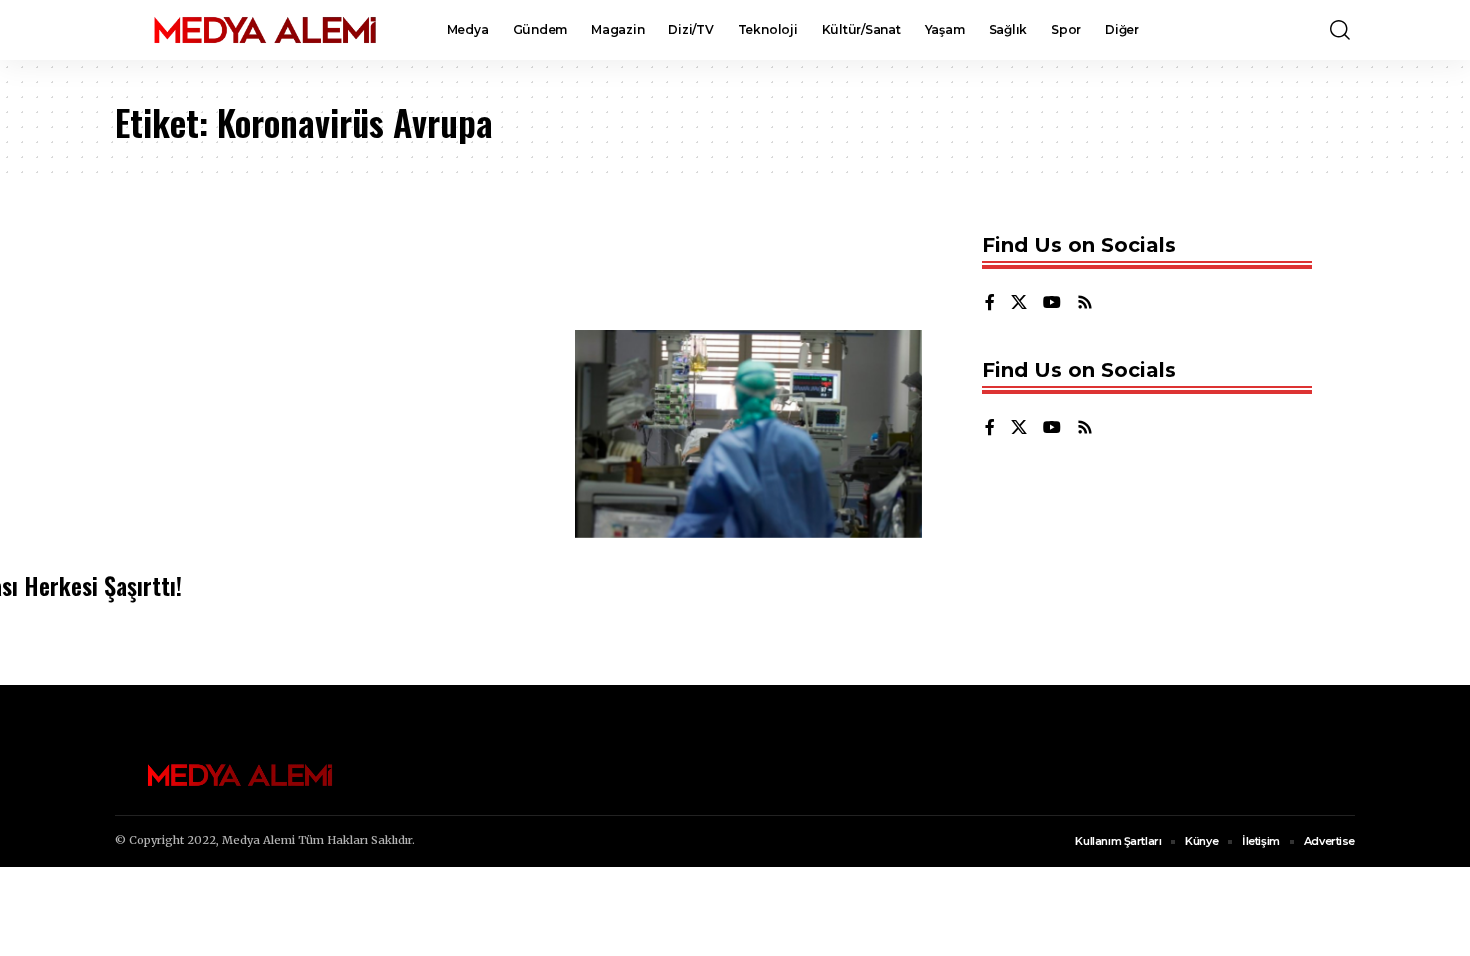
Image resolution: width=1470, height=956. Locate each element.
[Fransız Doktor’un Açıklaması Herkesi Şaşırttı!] (748, 434)
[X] (1019, 303)
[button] (1340, 30)
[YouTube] (1052, 303)
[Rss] (1085, 303)
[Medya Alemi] (265, 30)
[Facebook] (990, 303)
